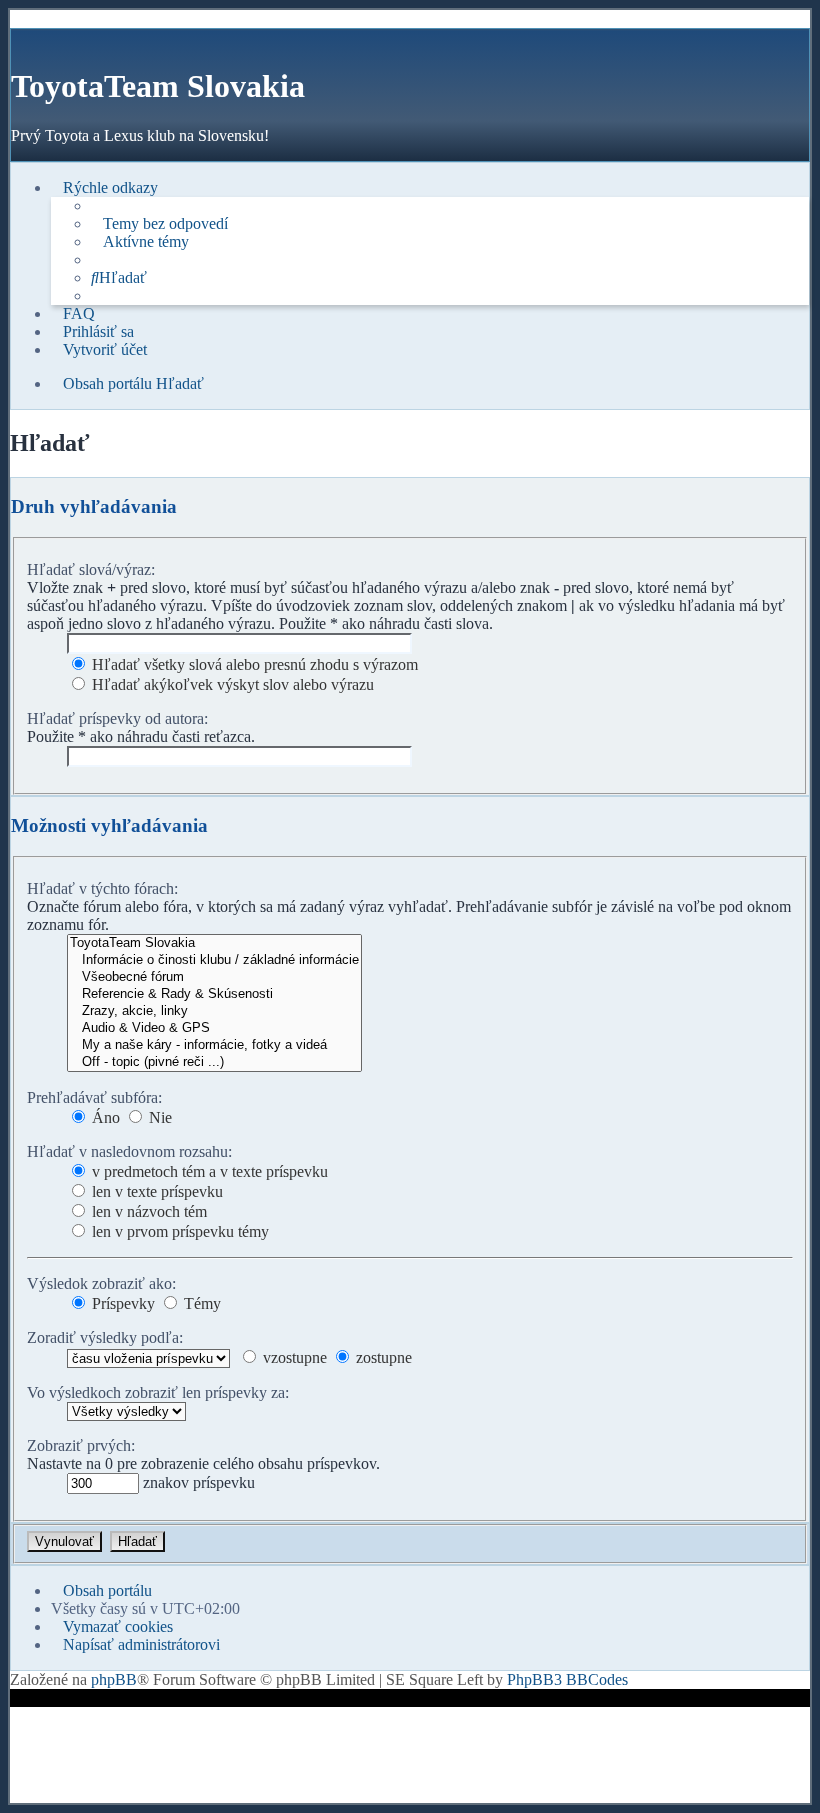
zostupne (382, 1357)
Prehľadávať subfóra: (94, 1097)
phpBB (114, 1679)
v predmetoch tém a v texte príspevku (208, 1171)
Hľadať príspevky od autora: (117, 718)
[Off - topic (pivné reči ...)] (214, 1062)
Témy (200, 1303)
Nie (158, 1117)
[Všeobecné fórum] (214, 977)
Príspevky (121, 1303)
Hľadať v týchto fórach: (102, 888)
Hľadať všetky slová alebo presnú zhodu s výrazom (253, 664)
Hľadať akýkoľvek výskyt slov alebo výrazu (231, 684)
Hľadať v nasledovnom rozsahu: (129, 1151)
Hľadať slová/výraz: (91, 569)
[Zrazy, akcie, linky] (214, 1011)
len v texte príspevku (155, 1191)
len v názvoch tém (147, 1211)
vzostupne (293, 1357)
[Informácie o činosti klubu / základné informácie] (214, 960)
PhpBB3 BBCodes (567, 1679)
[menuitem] (159, 224)
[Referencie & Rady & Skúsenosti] (214, 994)
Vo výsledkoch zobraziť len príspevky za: (158, 1392)
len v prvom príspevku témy (178, 1231)
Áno (104, 1117)
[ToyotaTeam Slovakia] (214, 943)
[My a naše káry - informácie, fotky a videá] (214, 1045)
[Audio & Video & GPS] (214, 1028)
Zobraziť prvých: (81, 1445)
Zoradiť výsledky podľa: (105, 1337)
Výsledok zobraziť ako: (101, 1283)
